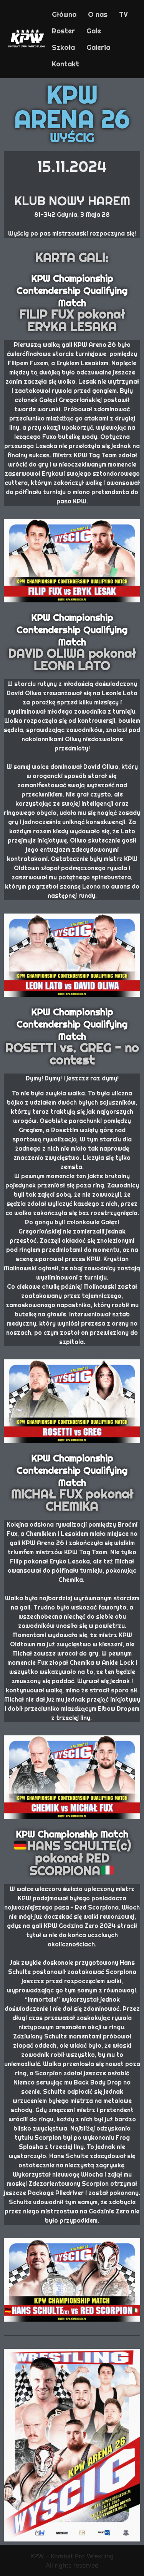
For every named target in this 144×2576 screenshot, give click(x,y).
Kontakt (65, 64)
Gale (94, 31)
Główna (64, 14)
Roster (63, 31)
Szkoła (63, 47)
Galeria (98, 47)
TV (123, 14)
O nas (98, 14)
